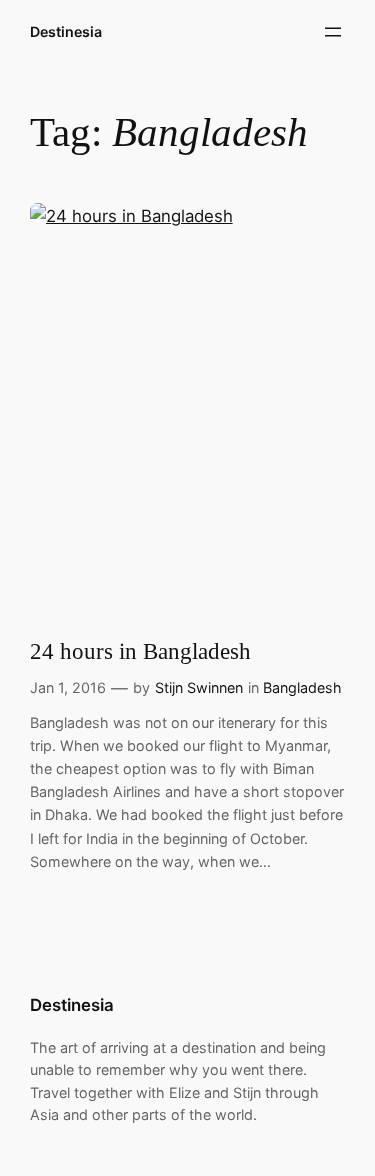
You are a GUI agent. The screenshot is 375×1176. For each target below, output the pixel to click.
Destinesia (66, 31)
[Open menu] (333, 32)
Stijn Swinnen (199, 687)
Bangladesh (302, 687)
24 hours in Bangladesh (140, 651)
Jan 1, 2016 (68, 687)
